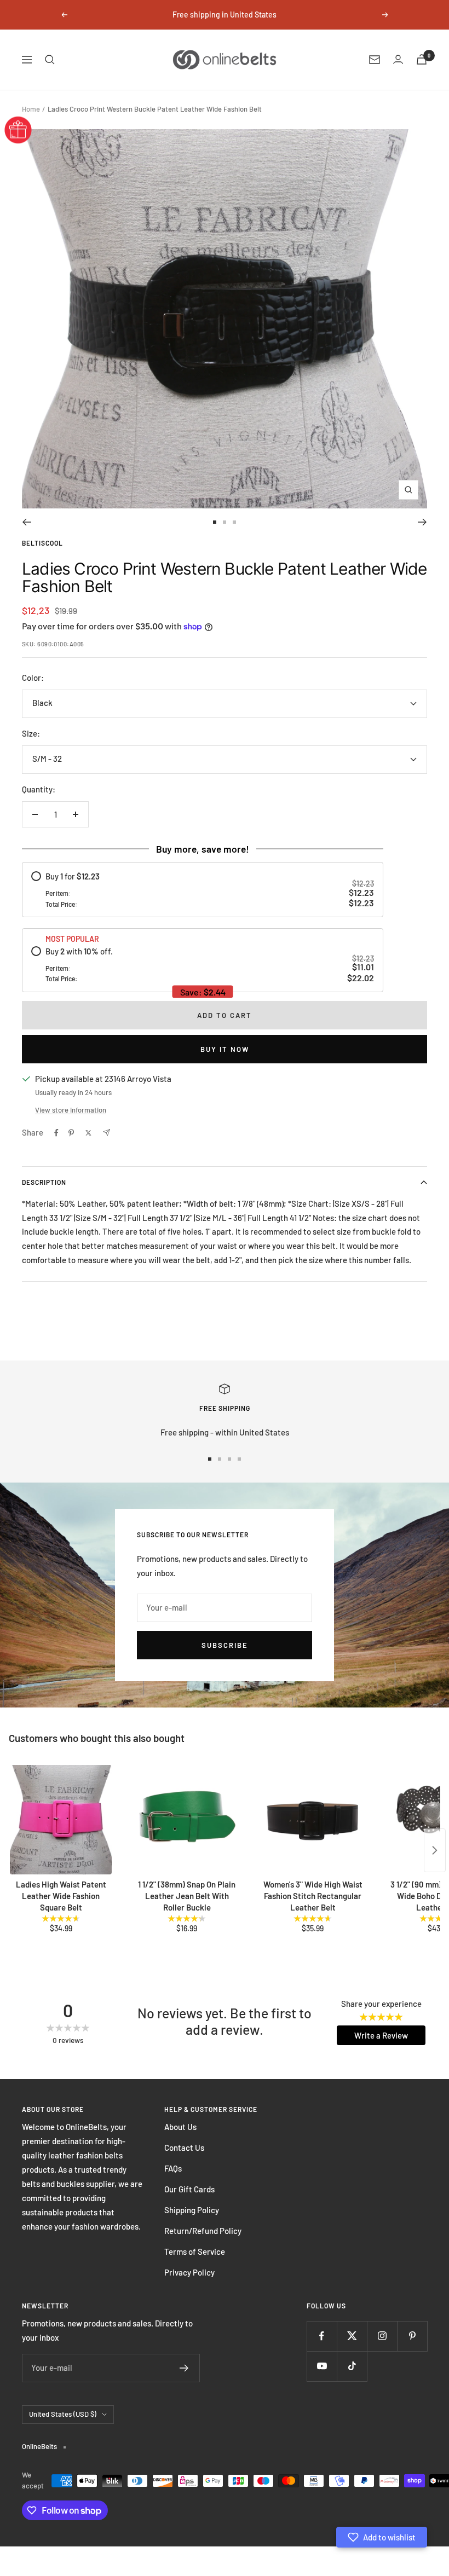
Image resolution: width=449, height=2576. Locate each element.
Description (44, 1182)
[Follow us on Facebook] (322, 2336)
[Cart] (422, 59)
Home (31, 109)
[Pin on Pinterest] (71, 1133)
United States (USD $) (63, 2414)
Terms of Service (195, 2251)
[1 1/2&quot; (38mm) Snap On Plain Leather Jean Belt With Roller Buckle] (187, 1820)
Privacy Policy (189, 2272)
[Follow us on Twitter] (352, 2336)
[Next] (422, 522)
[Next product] (435, 1850)
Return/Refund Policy (203, 2231)
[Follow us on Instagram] (382, 2336)
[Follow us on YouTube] (322, 2366)
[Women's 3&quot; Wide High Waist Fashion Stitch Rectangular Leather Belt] (313, 1820)
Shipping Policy (192, 2210)
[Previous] (27, 522)
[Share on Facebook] (56, 1133)
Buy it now (225, 1049)
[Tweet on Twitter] (88, 1133)
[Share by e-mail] (107, 1133)
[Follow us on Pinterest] (412, 2336)
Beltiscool (42, 543)
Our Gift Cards (189, 2189)
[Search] (50, 60)
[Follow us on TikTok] (352, 2366)
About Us (180, 2127)
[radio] (203, 890)
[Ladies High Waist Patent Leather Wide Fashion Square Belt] (61, 1820)
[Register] (184, 2368)
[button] (382, 2537)
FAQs (173, 2168)
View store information (71, 1110)
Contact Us (184, 2147)
